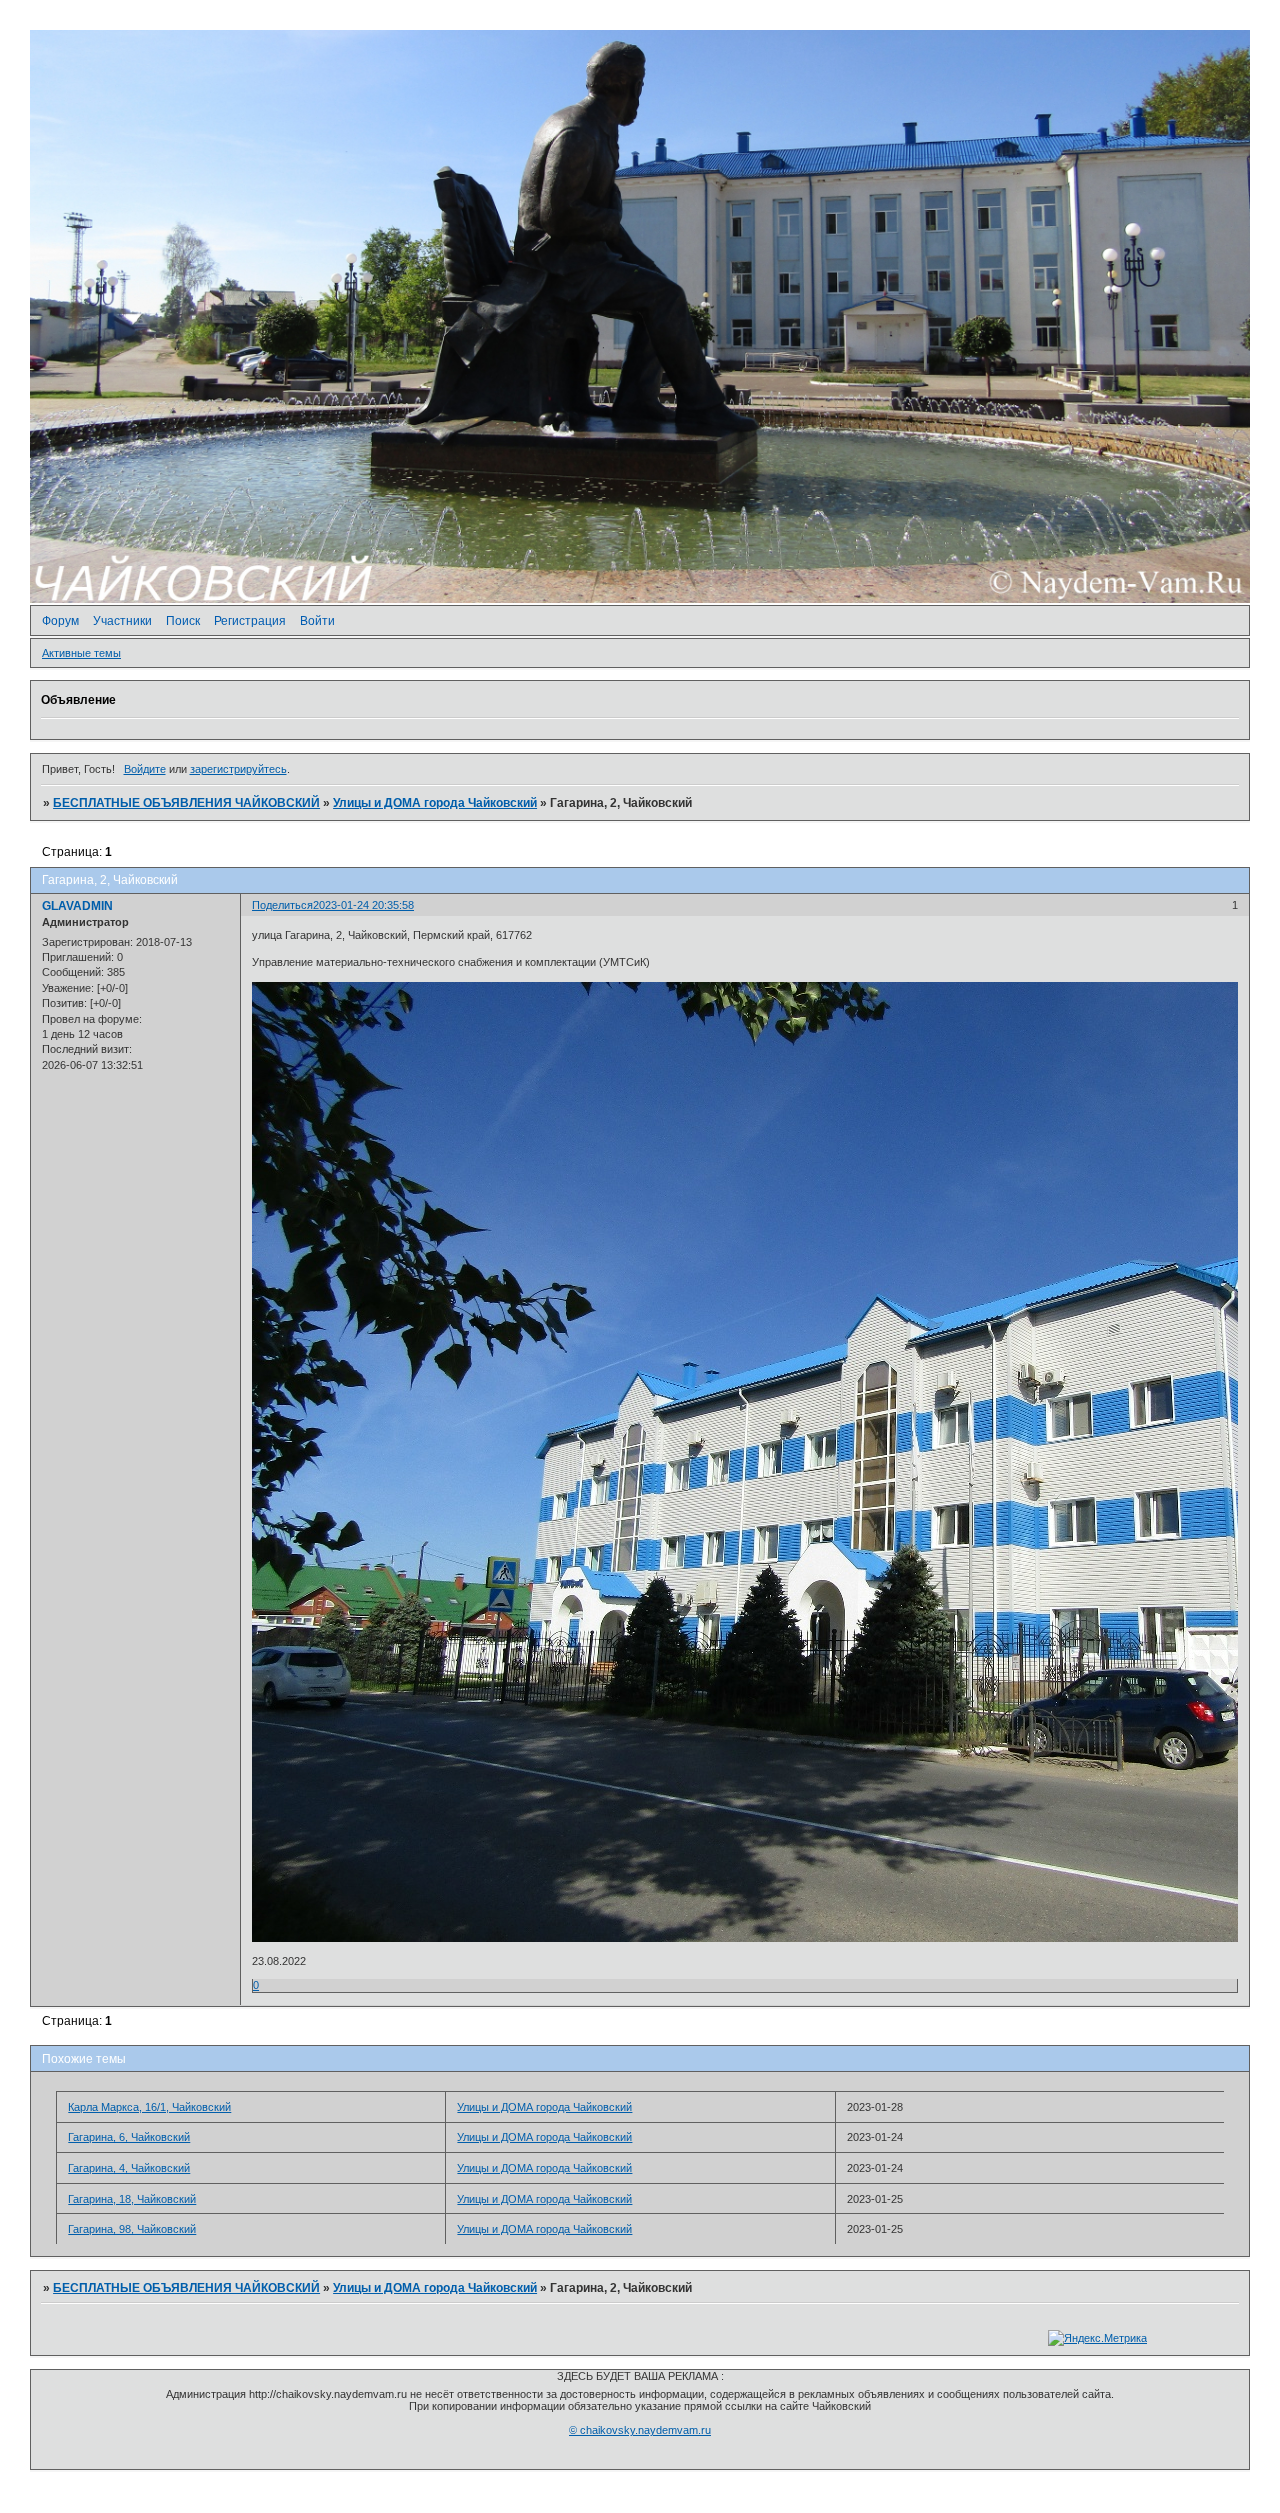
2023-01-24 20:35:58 (363, 905)
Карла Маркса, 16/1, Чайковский (149, 2107)
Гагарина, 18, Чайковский (132, 2199)
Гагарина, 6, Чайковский (129, 2137)
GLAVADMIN (77, 906)
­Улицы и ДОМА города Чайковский (435, 803)
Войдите (145, 769)
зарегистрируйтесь (238, 769)
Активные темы (81, 653)
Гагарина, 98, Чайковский (132, 2229)
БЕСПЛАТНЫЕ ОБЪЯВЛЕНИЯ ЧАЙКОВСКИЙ (186, 803)
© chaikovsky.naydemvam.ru (640, 2430)
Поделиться (282, 905)
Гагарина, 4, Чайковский (129, 2168)
